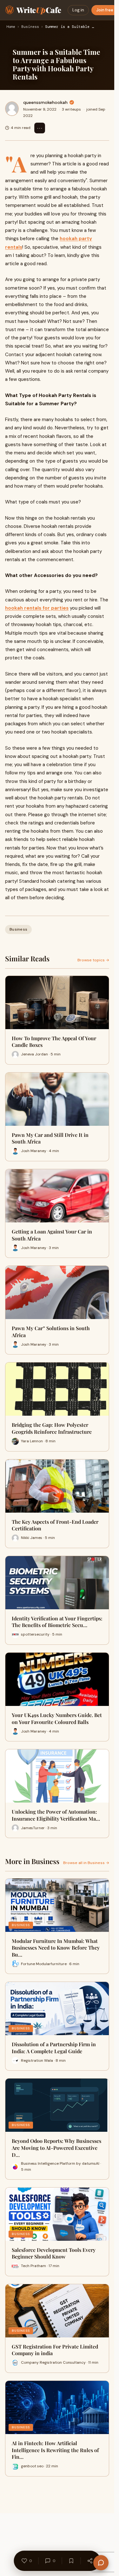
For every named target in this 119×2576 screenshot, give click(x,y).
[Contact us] (101, 2563)
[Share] (90, 2561)
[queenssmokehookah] (12, 109)
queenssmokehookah (45, 102)
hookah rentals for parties (37, 608)
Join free (105, 10)
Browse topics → (93, 960)
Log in (78, 10)
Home (11, 27)
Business (30, 27)
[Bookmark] (71, 2561)
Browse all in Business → (86, 1863)
